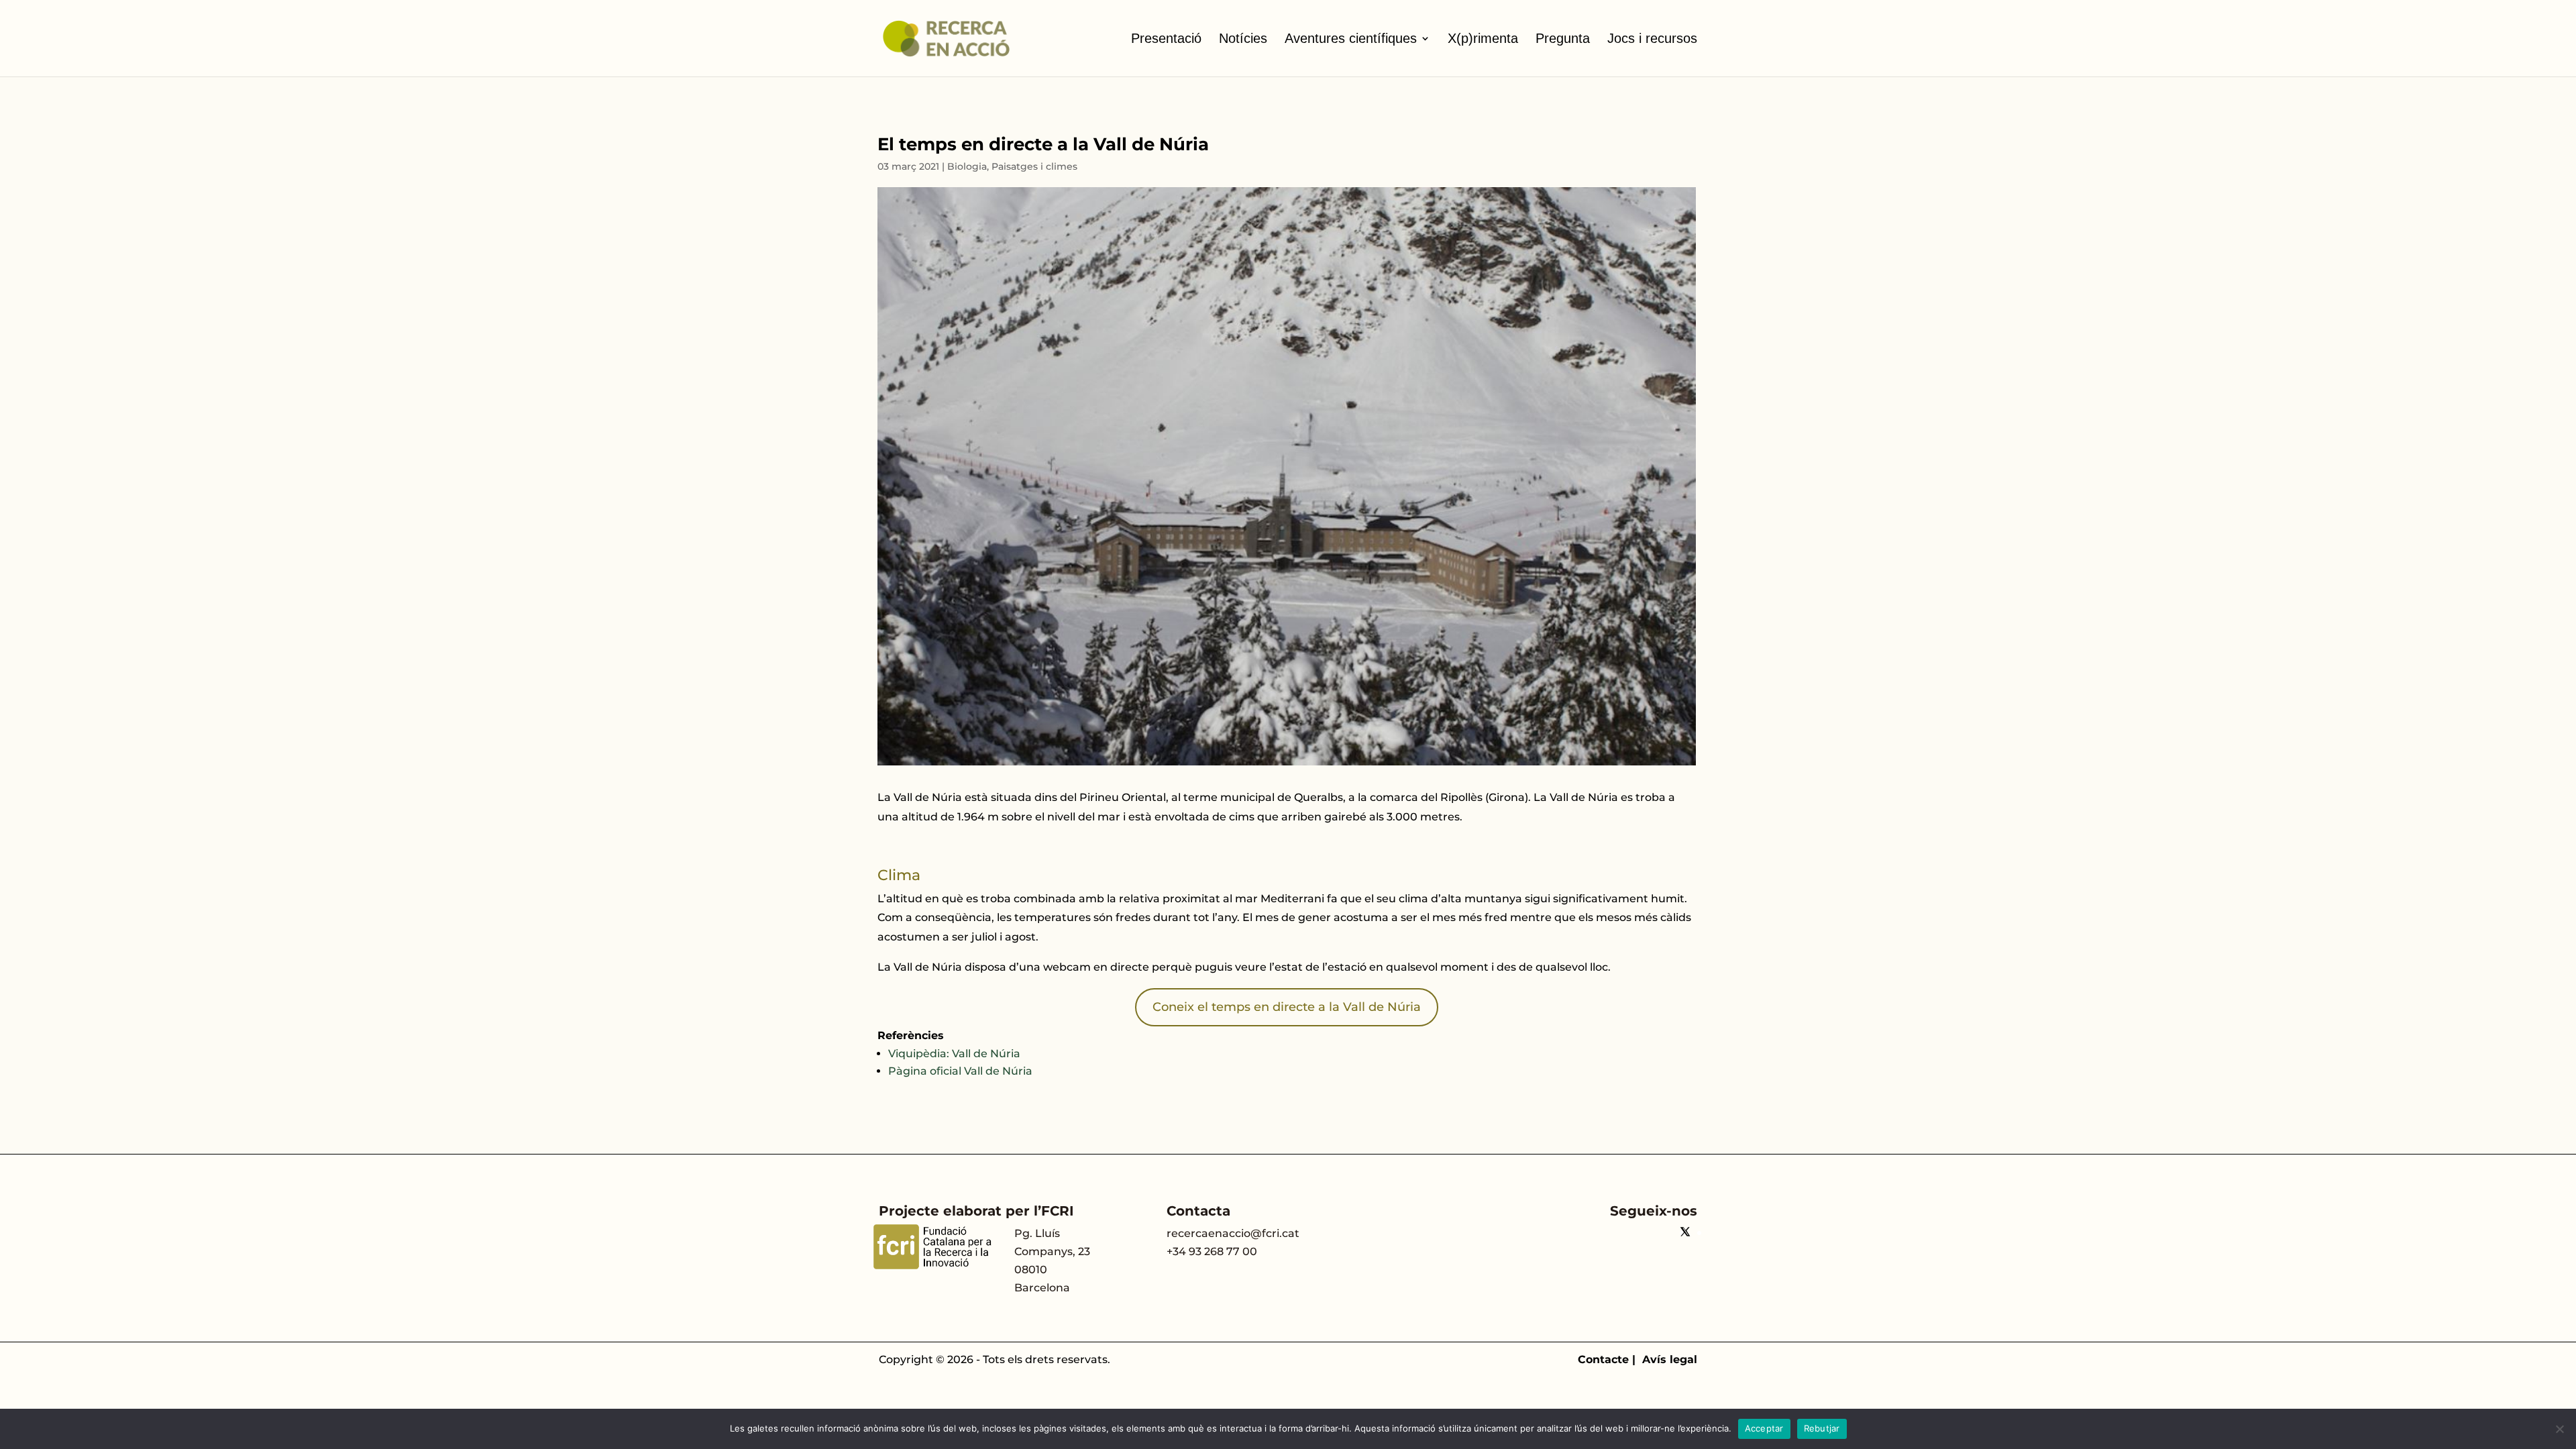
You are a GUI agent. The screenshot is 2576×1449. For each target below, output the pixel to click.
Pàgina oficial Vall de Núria (960, 1071)
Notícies (1243, 38)
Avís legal (1670, 1359)
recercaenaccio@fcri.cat (1233, 1233)
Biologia (967, 166)
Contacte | (1610, 1359)
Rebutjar (1822, 1428)
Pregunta (1563, 38)
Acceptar (1764, 1428)
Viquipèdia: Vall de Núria (954, 1054)
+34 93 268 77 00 (1212, 1251)
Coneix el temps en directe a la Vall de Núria (1287, 1007)
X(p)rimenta (1483, 38)
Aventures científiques (1351, 38)
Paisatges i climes (1034, 166)
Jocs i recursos (1652, 38)
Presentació (1166, 38)
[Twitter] (1685, 1233)
